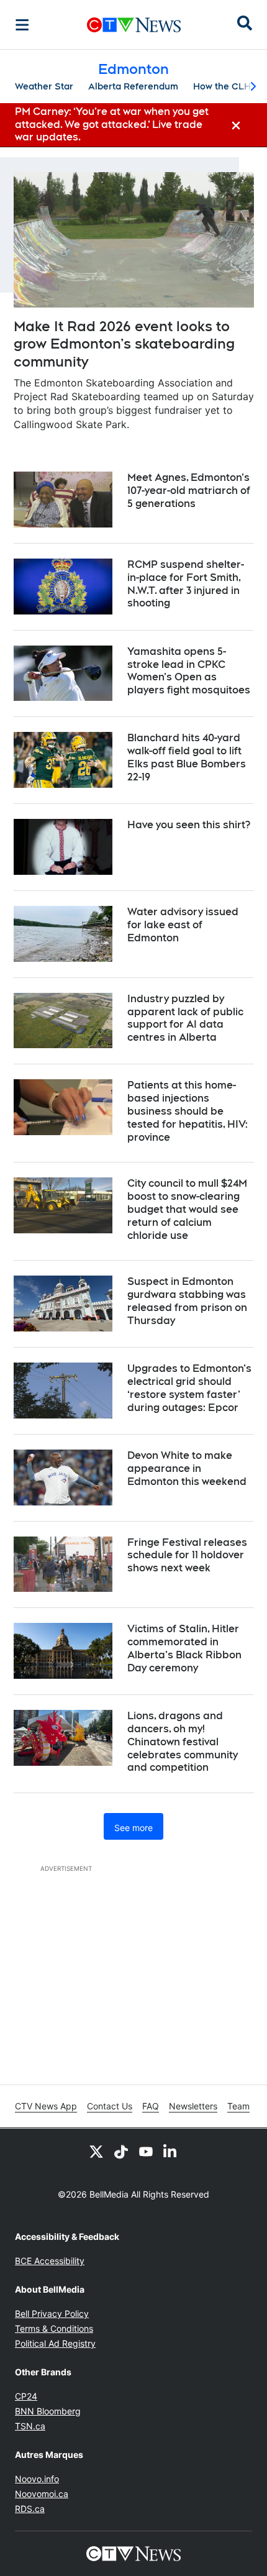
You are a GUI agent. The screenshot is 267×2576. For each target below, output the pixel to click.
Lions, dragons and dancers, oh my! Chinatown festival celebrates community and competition (183, 1742)
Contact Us (110, 2106)
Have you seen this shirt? (189, 825)
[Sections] (22, 25)
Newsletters (193, 2106)
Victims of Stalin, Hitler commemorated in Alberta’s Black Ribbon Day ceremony (184, 1648)
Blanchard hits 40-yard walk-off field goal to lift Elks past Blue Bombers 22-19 (187, 757)
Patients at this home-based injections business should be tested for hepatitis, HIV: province (188, 1111)
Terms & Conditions (54, 2328)
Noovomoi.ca (42, 2494)
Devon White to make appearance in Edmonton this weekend (187, 1468)
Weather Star (44, 86)
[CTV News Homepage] (134, 25)
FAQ (151, 2106)
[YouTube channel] (146, 2151)
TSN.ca (30, 2426)
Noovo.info (37, 2479)
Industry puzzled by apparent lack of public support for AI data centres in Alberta (185, 1018)
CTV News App (46, 2106)
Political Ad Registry (55, 2343)
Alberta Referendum (133, 86)
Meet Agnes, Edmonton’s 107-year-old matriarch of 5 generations (189, 491)
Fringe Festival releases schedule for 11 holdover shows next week (187, 1555)
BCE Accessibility (50, 2261)
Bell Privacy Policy (52, 2313)
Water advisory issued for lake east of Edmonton (183, 925)
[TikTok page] (121, 2151)
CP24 (26, 2396)
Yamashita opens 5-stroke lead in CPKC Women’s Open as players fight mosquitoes (189, 671)
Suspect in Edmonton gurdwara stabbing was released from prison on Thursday (187, 1301)
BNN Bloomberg (48, 2411)
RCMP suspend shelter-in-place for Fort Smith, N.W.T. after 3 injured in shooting (186, 584)
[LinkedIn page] (171, 2151)
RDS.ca (30, 2509)
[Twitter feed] (96, 2151)
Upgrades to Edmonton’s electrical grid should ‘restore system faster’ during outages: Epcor (189, 1388)
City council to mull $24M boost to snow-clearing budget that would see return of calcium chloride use (187, 1209)
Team (238, 2106)
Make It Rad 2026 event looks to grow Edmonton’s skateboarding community (124, 344)
